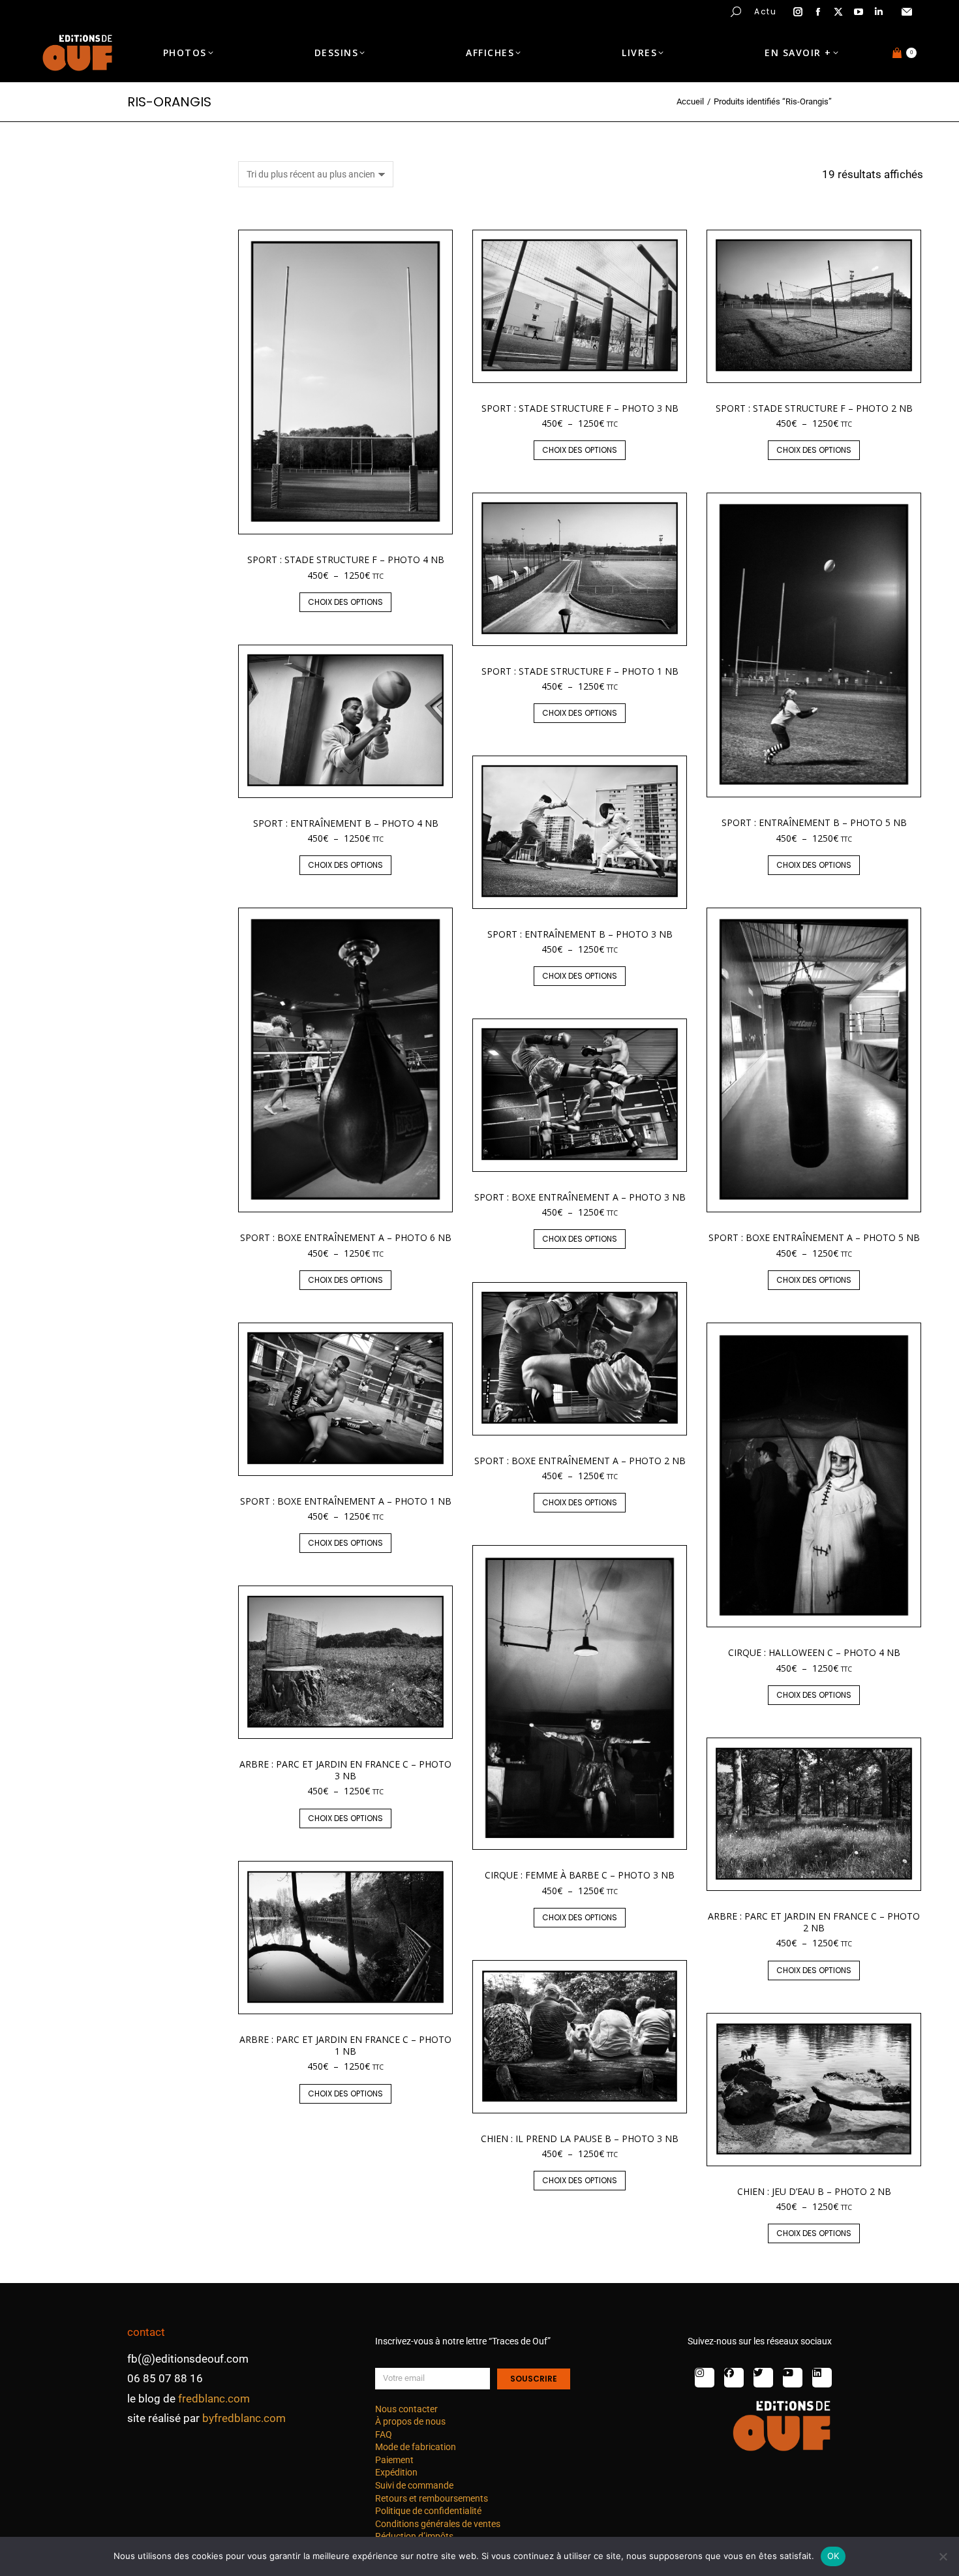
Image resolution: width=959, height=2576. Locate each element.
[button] (193, 10)
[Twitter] (763, 2378)
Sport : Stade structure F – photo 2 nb (814, 408)
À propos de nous (410, 2421)
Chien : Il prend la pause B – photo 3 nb (580, 2139)
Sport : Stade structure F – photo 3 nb (580, 408)
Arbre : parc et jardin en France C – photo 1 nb (345, 2045)
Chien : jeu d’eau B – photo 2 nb (814, 2191)
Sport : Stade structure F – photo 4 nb (346, 560)
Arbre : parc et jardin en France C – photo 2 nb (814, 1922)
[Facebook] (734, 2378)
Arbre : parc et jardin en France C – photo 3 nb (345, 1770)
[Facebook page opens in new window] (818, 12)
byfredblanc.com (244, 2418)
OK (833, 2556)
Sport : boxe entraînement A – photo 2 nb (580, 1461)
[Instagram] (705, 2378)
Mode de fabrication (416, 2447)
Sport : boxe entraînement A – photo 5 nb (814, 1237)
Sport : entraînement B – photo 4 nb (346, 823)
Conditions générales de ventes (438, 2524)
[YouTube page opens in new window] (859, 12)
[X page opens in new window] (838, 12)
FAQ (384, 2434)
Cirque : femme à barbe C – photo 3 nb (580, 1875)
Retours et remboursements (432, 2498)
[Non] (943, 2556)
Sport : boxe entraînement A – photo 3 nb (580, 1197)
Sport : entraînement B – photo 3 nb (580, 934)
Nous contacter (406, 2409)
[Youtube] (793, 2378)
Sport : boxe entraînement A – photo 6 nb (346, 1237)
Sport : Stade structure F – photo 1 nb (580, 671)
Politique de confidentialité (428, 2511)
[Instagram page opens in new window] (798, 12)
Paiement (394, 2460)
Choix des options (345, 602)
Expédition (396, 2472)
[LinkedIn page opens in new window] (879, 12)
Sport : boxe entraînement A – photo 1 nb (346, 1501)
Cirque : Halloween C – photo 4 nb (814, 1652)
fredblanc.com (214, 2399)
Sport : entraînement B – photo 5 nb (814, 822)
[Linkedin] (822, 2378)
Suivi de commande (414, 2485)
